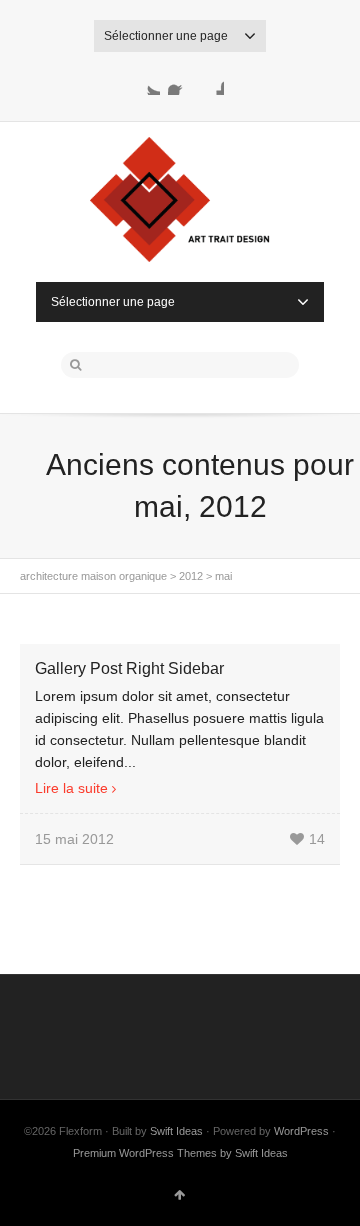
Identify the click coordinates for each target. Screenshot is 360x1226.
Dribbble (212, 83)
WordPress (301, 1131)
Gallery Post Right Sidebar (129, 668)
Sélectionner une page (166, 36)
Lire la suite (71, 788)
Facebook (180, 83)
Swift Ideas (176, 1131)
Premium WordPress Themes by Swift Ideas (180, 1153)
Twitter (148, 83)
